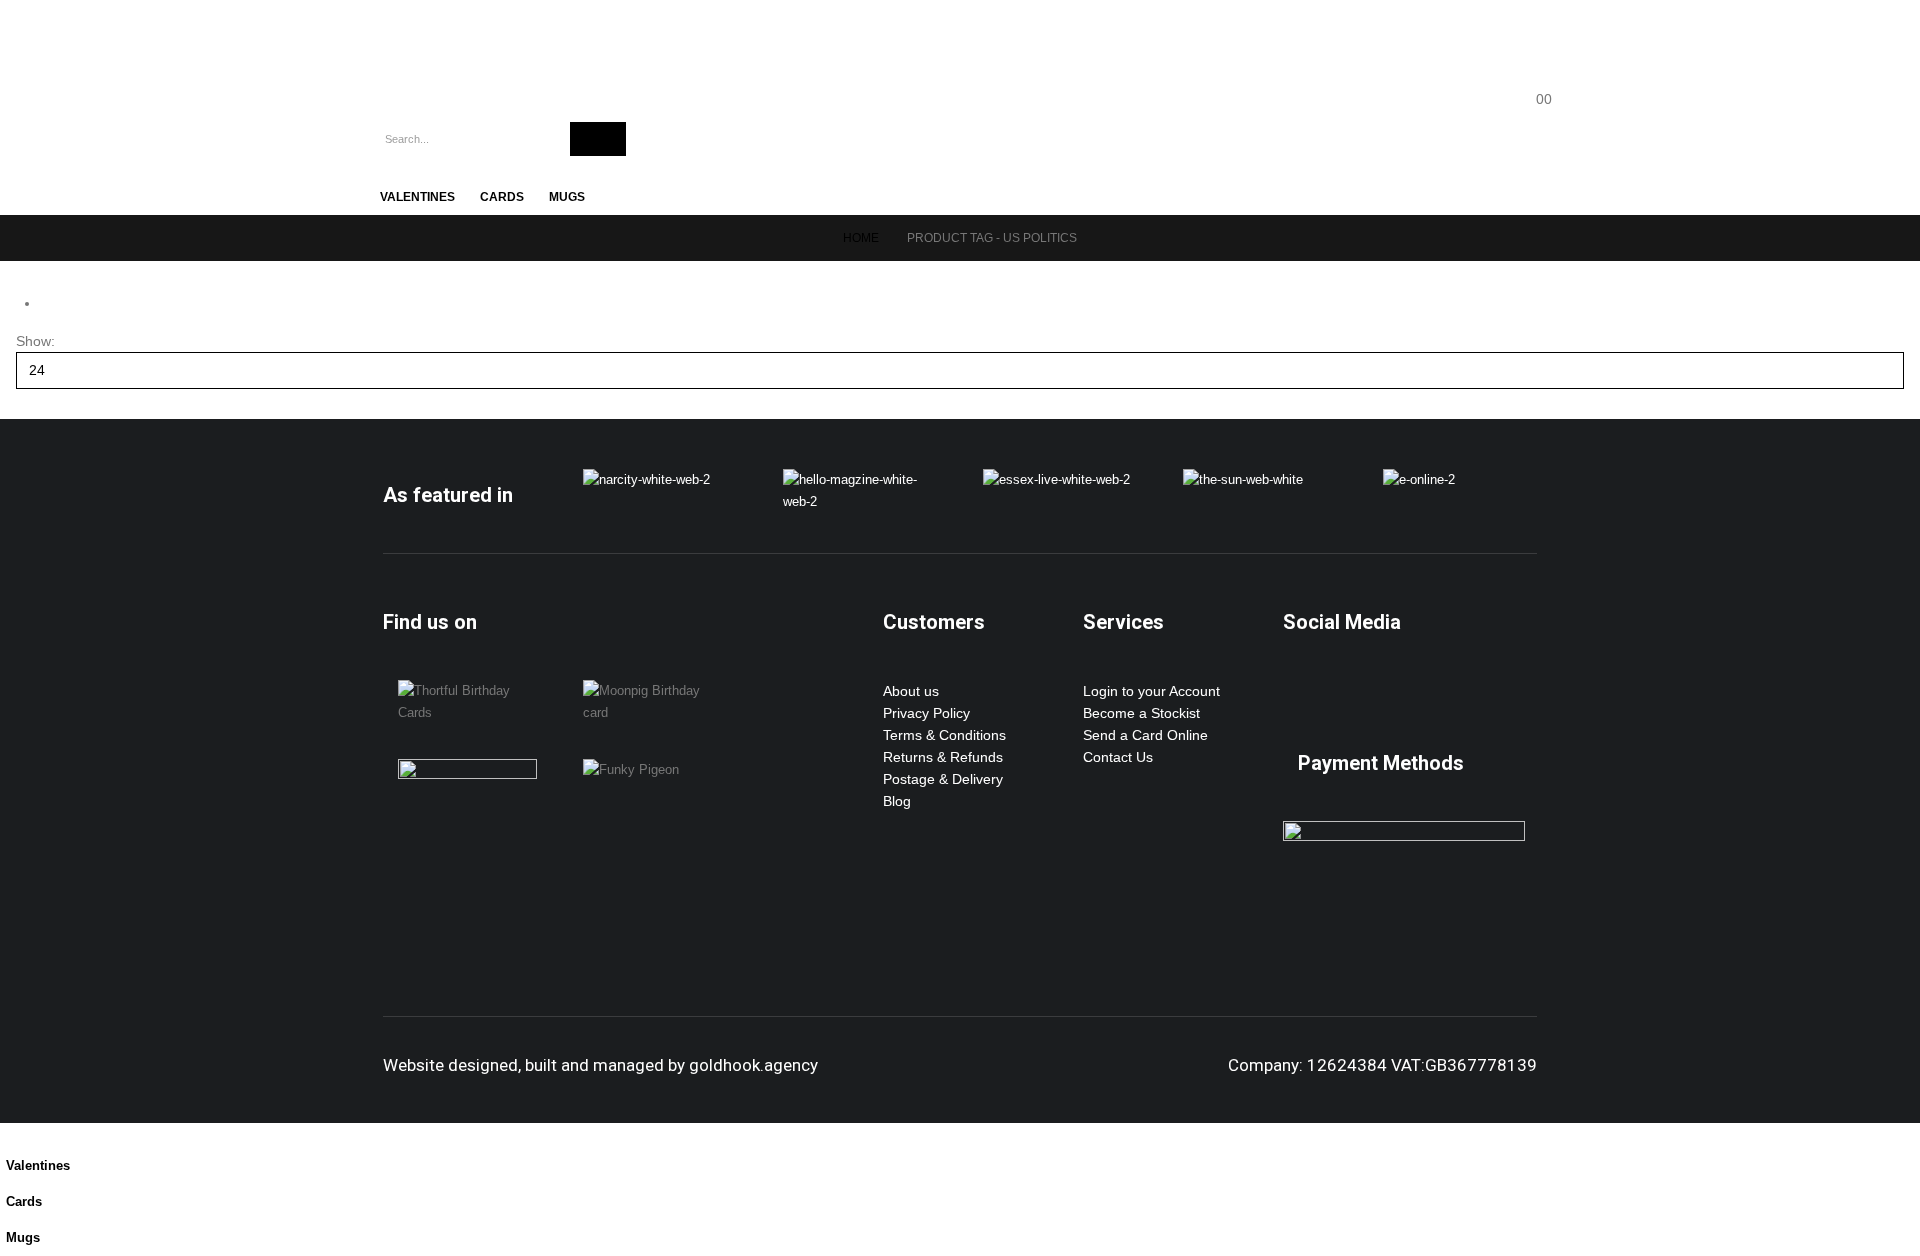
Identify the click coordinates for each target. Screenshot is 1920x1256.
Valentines (417, 197)
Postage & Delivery (943, 779)
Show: (35, 341)
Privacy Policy (926, 713)
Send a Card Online (1145, 735)
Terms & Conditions (944, 735)
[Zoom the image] (646, 480)
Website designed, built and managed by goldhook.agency (600, 1065)
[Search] (598, 139)
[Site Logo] (458, 50)
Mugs (567, 197)
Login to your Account (1151, 691)
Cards (502, 197)
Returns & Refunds (943, 757)
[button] (12, 1134)
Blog (897, 801)
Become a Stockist (1141, 713)
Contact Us (1118, 757)
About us (911, 691)
